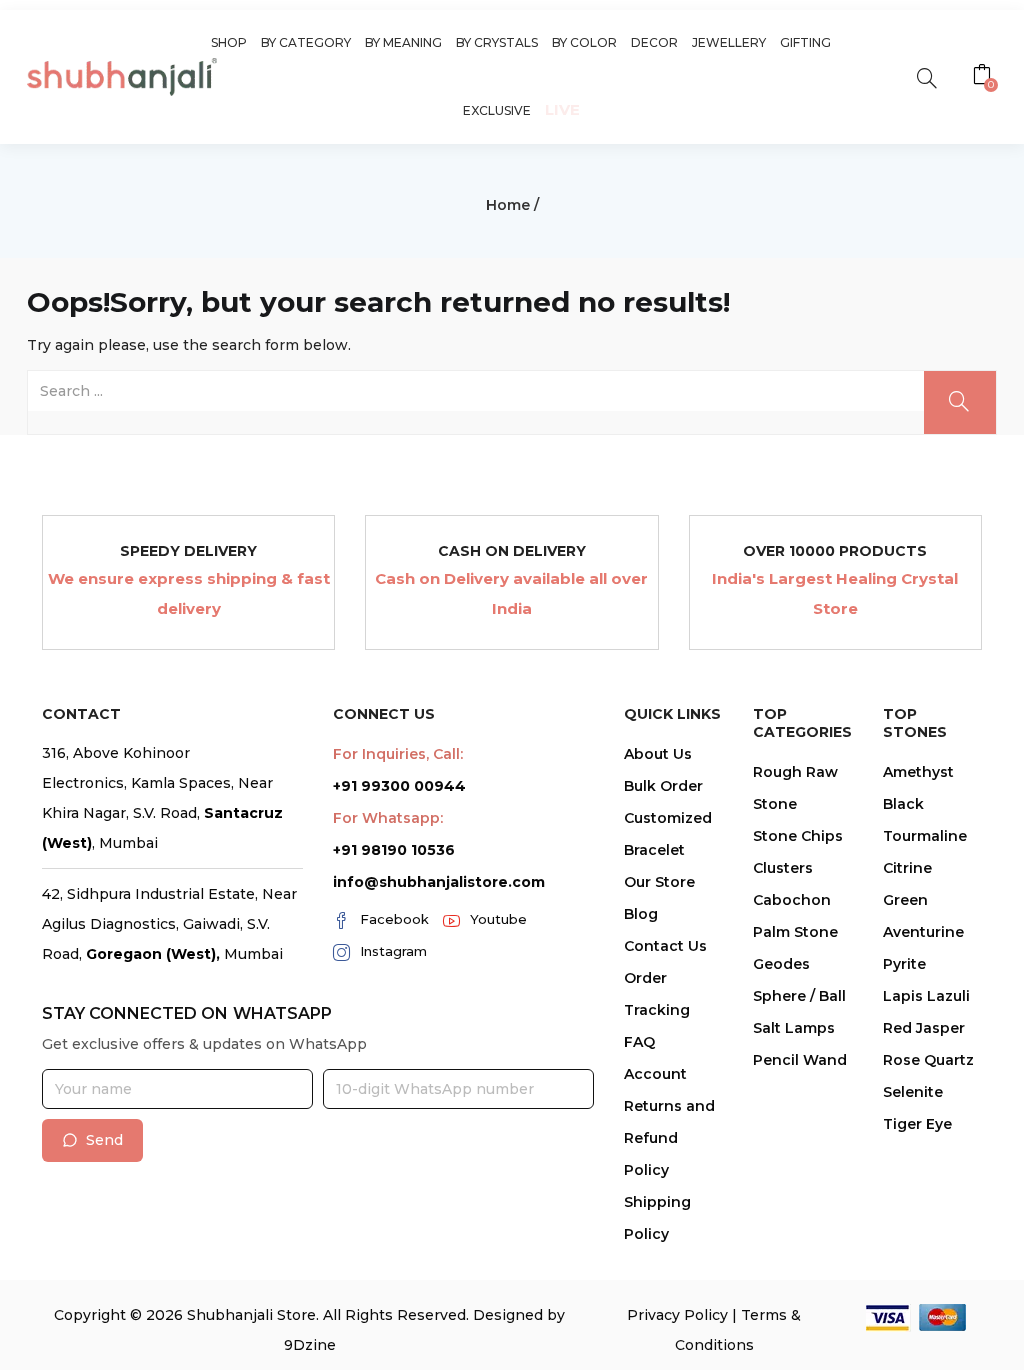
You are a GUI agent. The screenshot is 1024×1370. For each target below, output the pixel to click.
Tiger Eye (917, 1124)
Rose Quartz (928, 1060)
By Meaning (403, 42)
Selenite (913, 1092)
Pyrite (904, 964)
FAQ (639, 1042)
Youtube (498, 919)
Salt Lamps (794, 1028)
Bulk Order (663, 786)
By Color (584, 42)
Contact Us (665, 946)
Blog (641, 914)
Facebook (394, 919)
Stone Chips (798, 836)
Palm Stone (795, 932)
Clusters (783, 868)
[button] (984, 77)
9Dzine (310, 1345)
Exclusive (497, 110)
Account (655, 1074)
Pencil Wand (800, 1060)
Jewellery (729, 42)
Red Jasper (924, 1028)
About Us (658, 754)
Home (508, 205)
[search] (926, 76)
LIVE (562, 109)
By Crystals (497, 42)
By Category (306, 42)
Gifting (805, 42)
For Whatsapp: (388, 818)
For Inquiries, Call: (398, 754)
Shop (229, 42)
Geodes (781, 964)
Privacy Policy (677, 1315)
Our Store (659, 882)
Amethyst (918, 772)
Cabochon (792, 900)
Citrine (907, 868)
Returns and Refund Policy (669, 1138)
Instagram (393, 951)
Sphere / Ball (799, 996)
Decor (654, 42)
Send (104, 1140)
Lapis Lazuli (926, 996)
